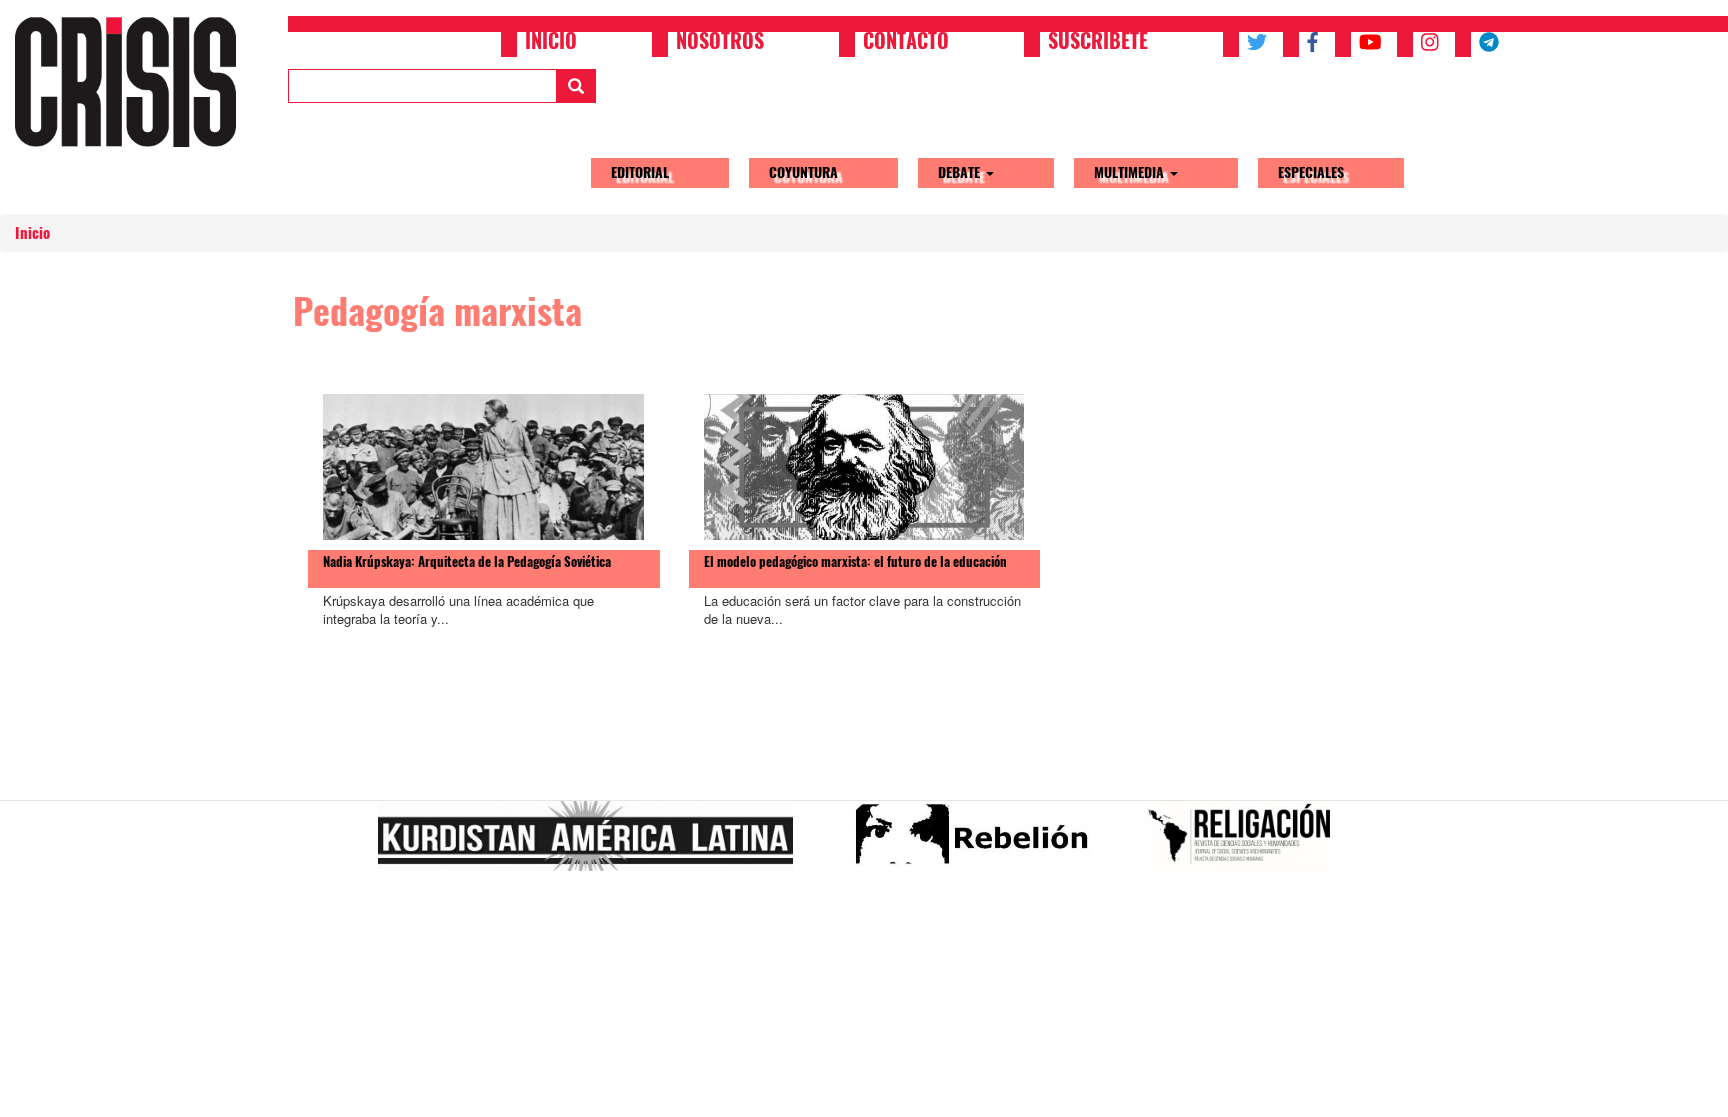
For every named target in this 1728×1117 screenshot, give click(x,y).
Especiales (1311, 172)
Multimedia (1131, 172)
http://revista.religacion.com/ (1247, 844)
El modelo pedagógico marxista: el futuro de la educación (855, 561)
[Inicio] (133, 81)
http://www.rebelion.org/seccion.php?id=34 (977, 844)
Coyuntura (803, 172)
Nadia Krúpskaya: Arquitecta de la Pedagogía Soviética (467, 561)
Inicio (551, 43)
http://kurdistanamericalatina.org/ (593, 844)
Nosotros (720, 43)
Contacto (906, 43)
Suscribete (1098, 43)
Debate (961, 172)
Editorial (640, 172)
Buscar (576, 86)
